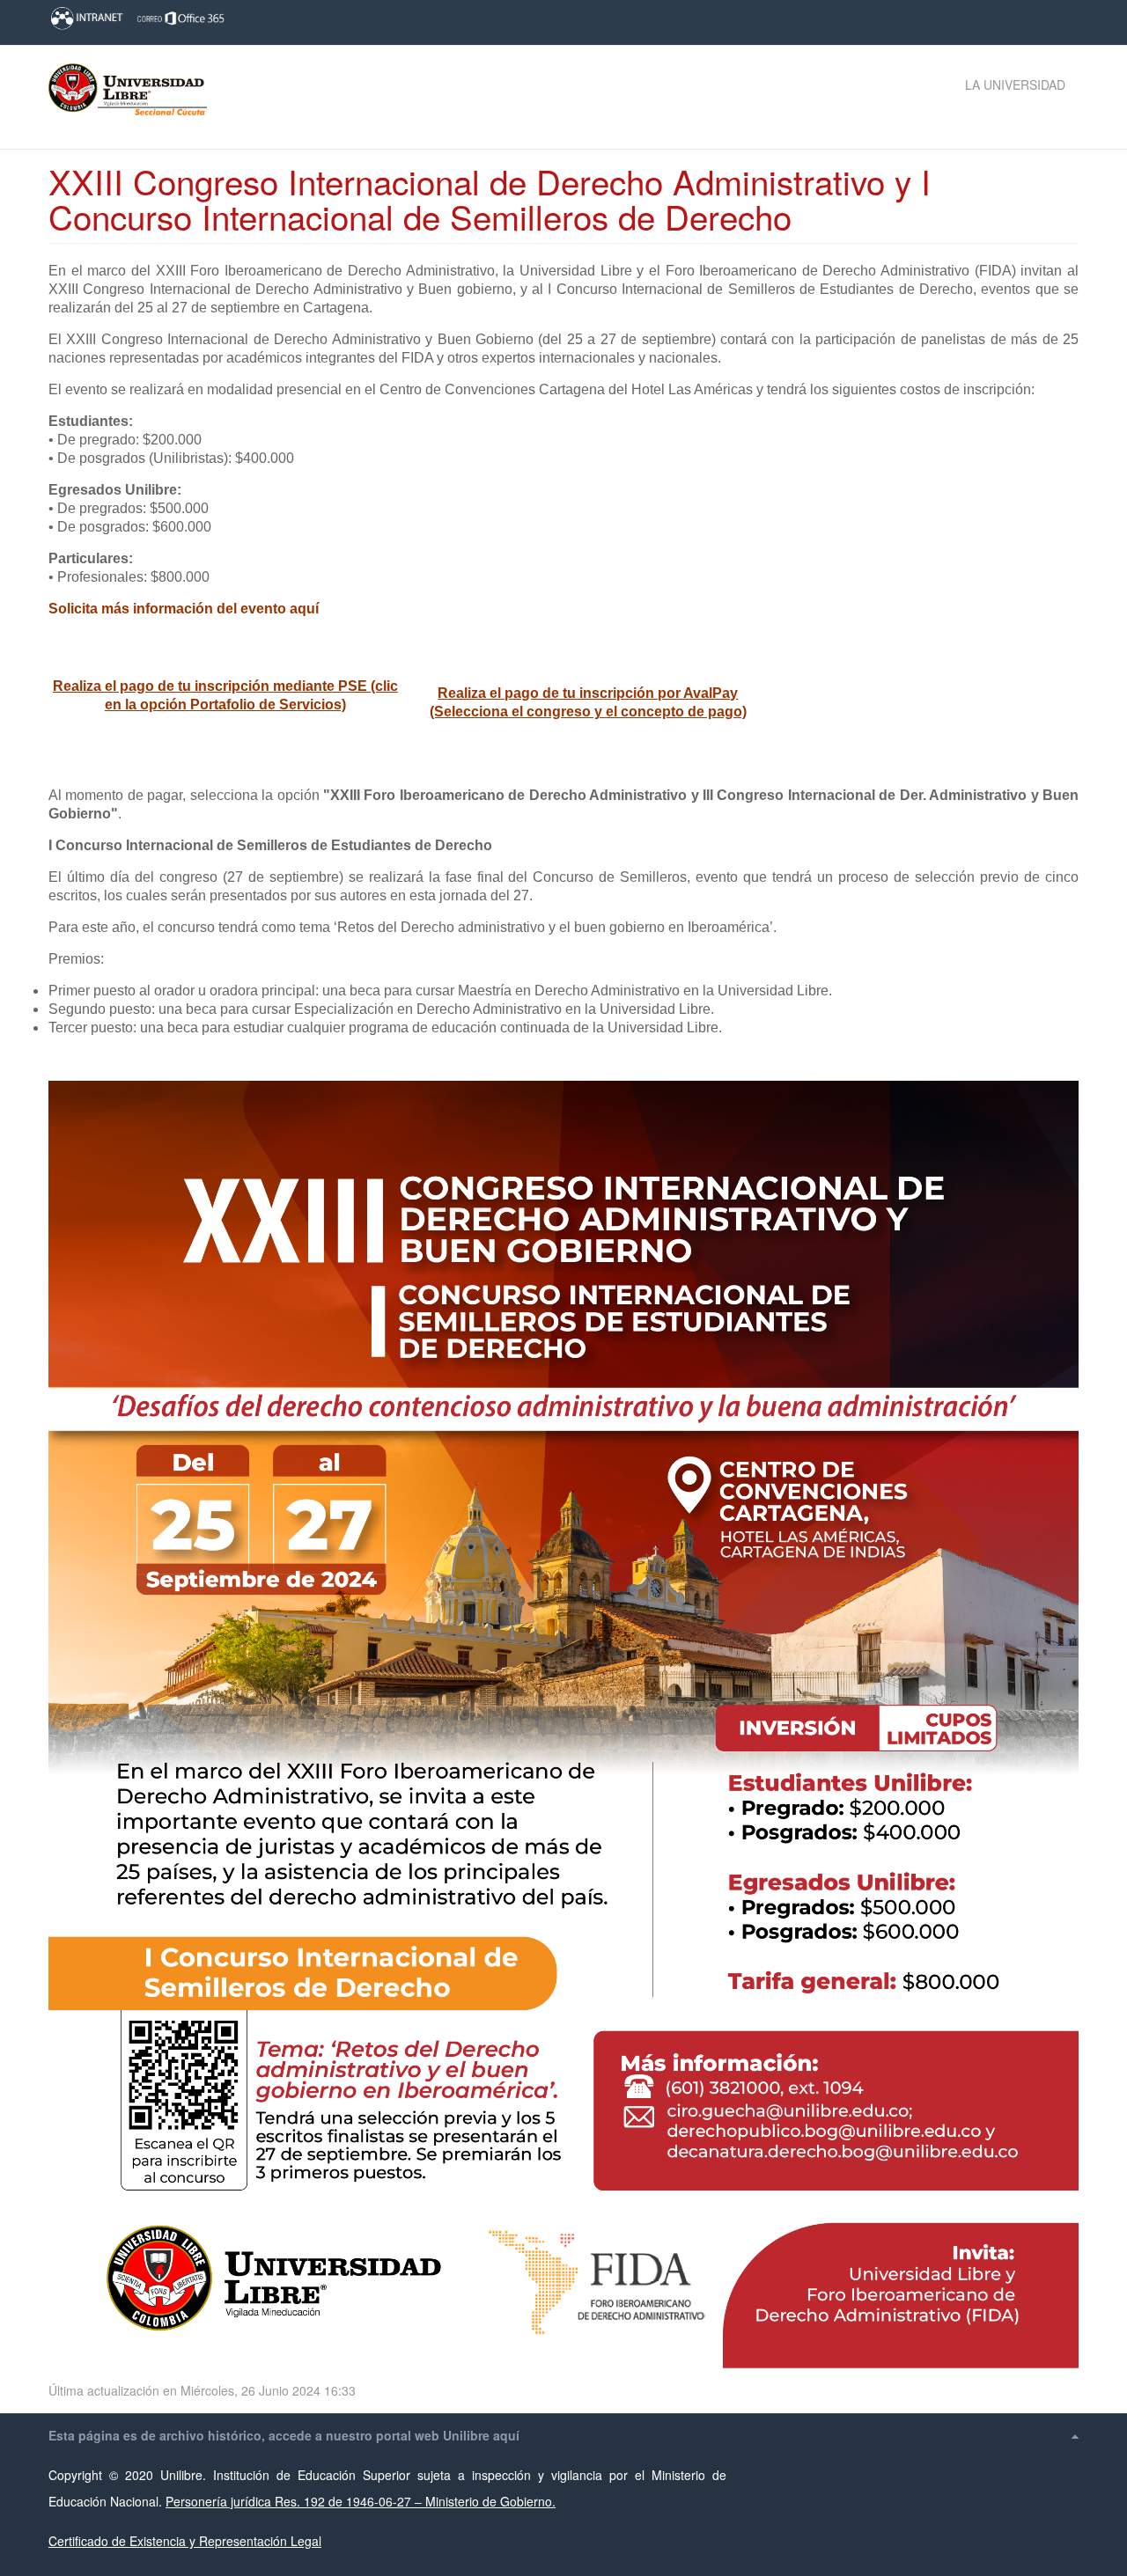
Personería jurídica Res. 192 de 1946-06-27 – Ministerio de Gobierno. (361, 2501)
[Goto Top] (1075, 2435)
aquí (506, 2435)
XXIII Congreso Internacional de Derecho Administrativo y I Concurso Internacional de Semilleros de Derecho (490, 198)
